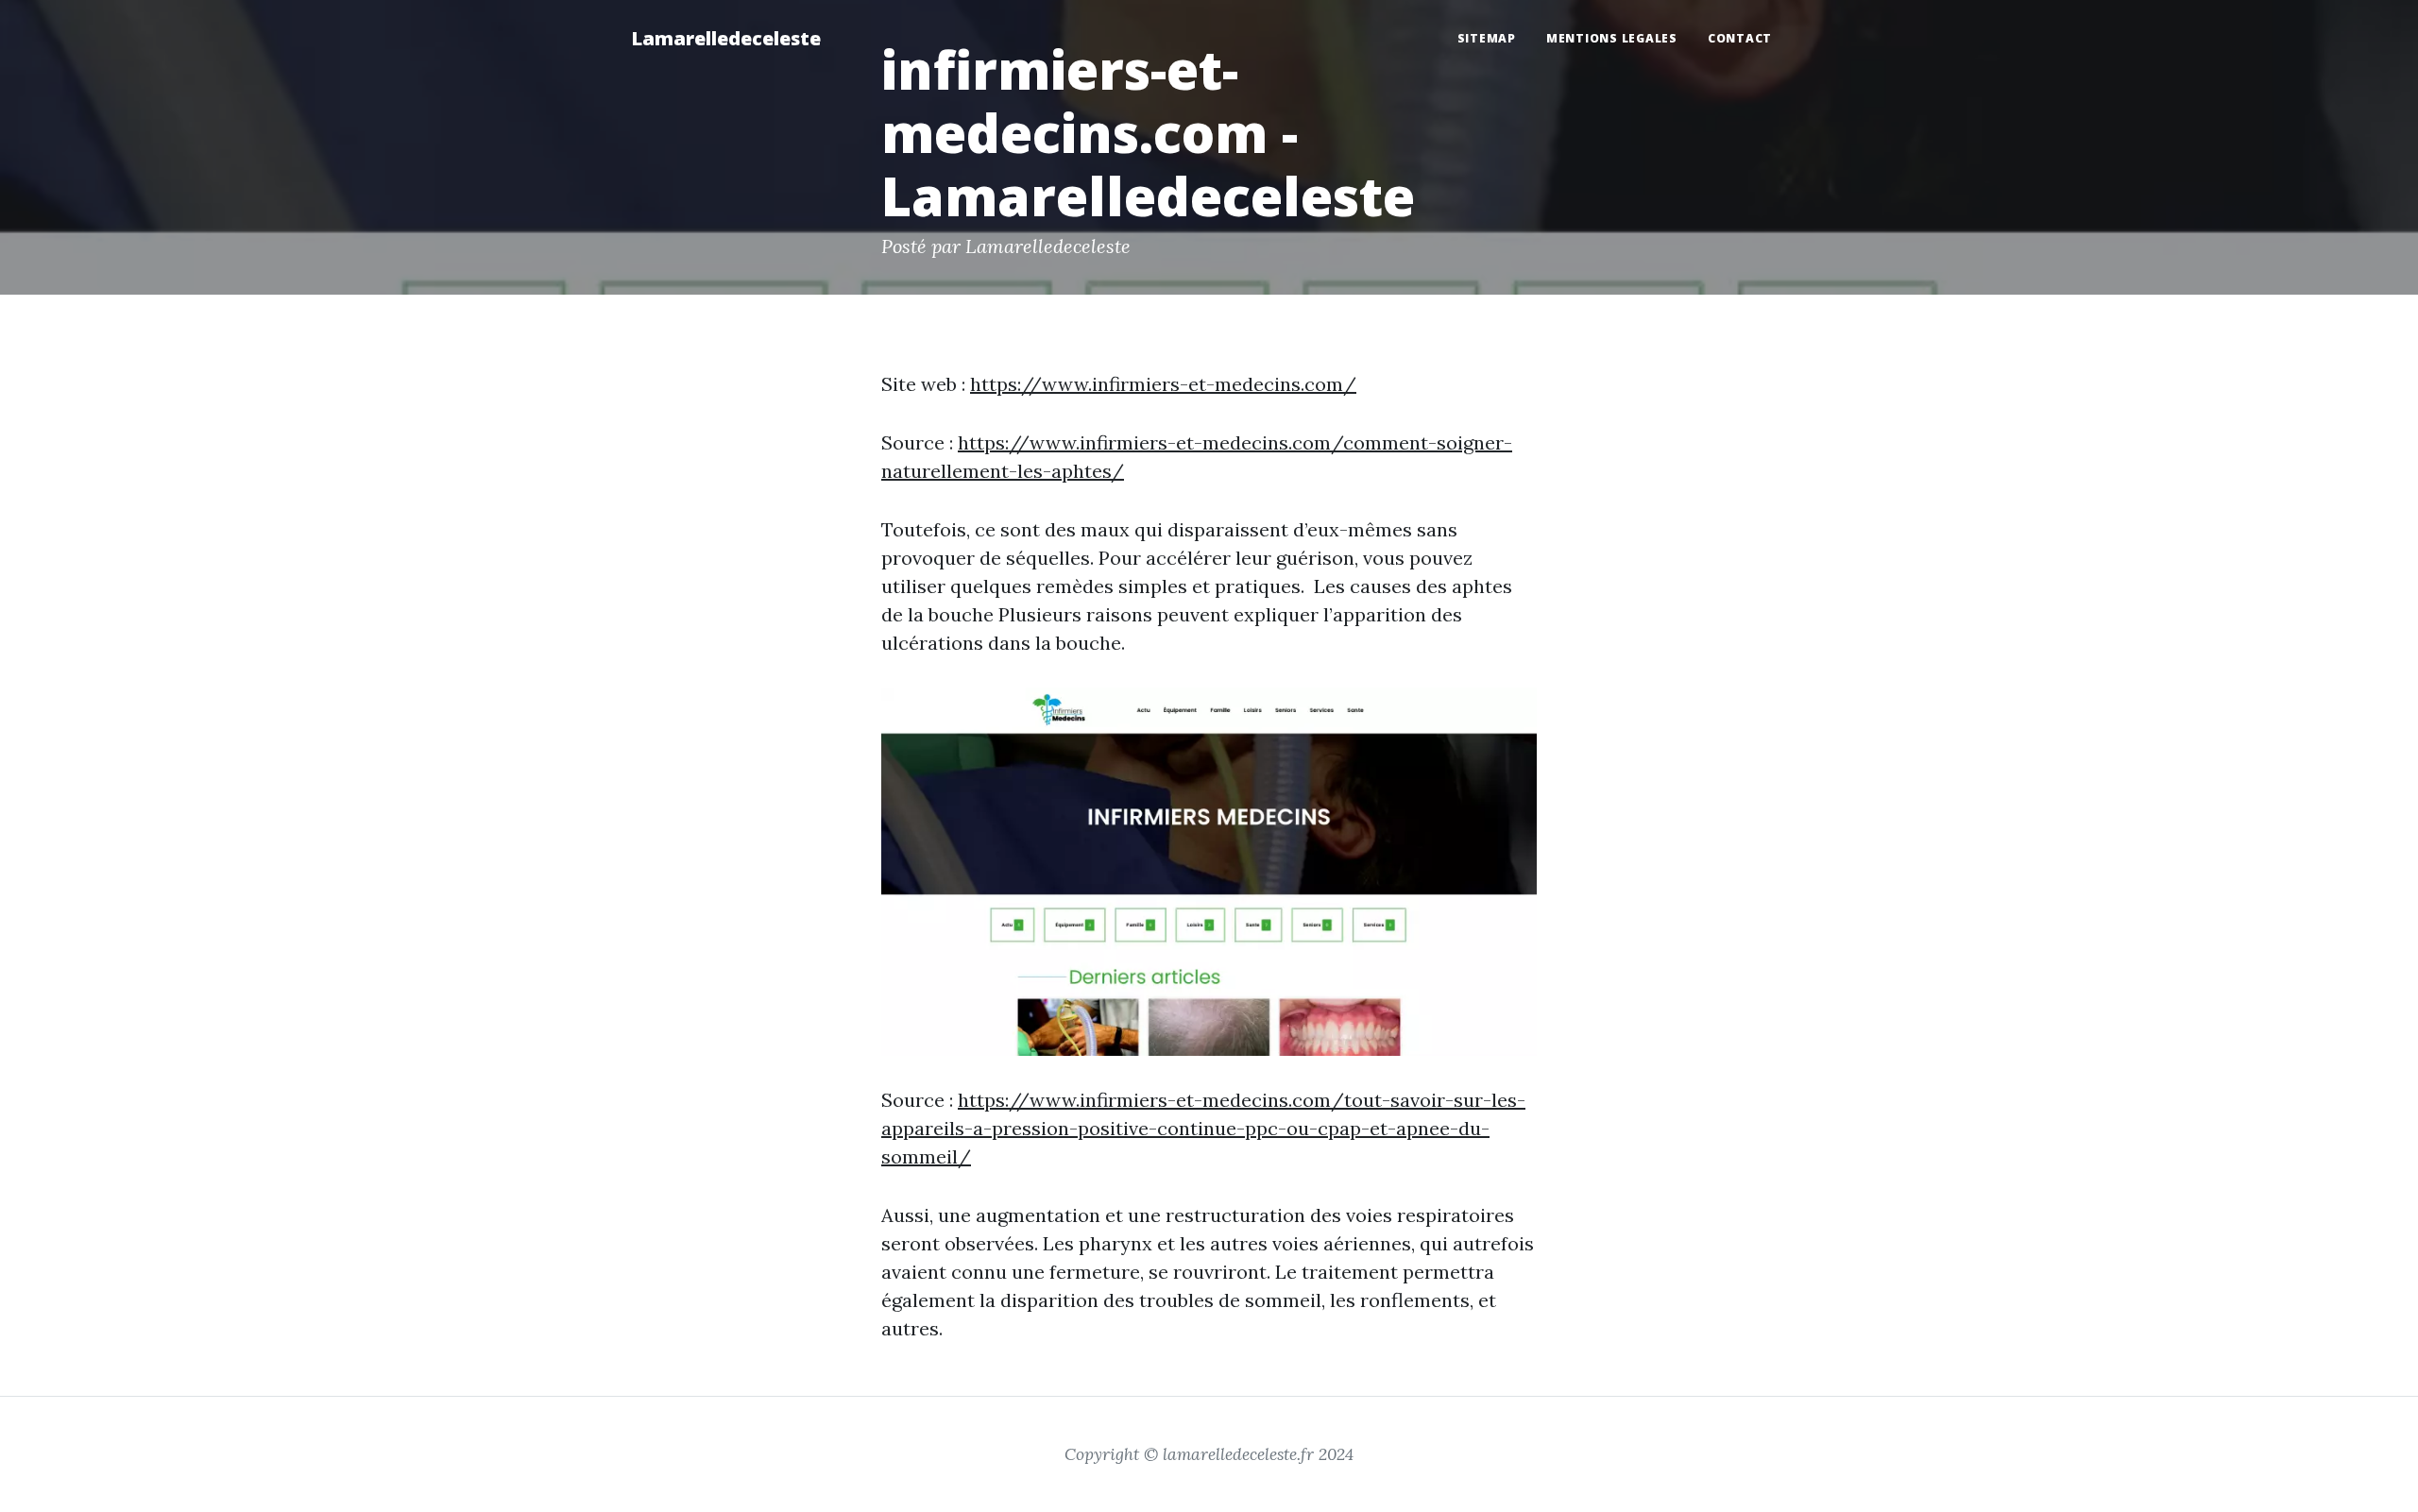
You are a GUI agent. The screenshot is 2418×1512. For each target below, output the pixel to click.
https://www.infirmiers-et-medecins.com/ (1163, 384)
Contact (1740, 38)
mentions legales (1612, 38)
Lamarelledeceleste (726, 38)
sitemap (1487, 38)
